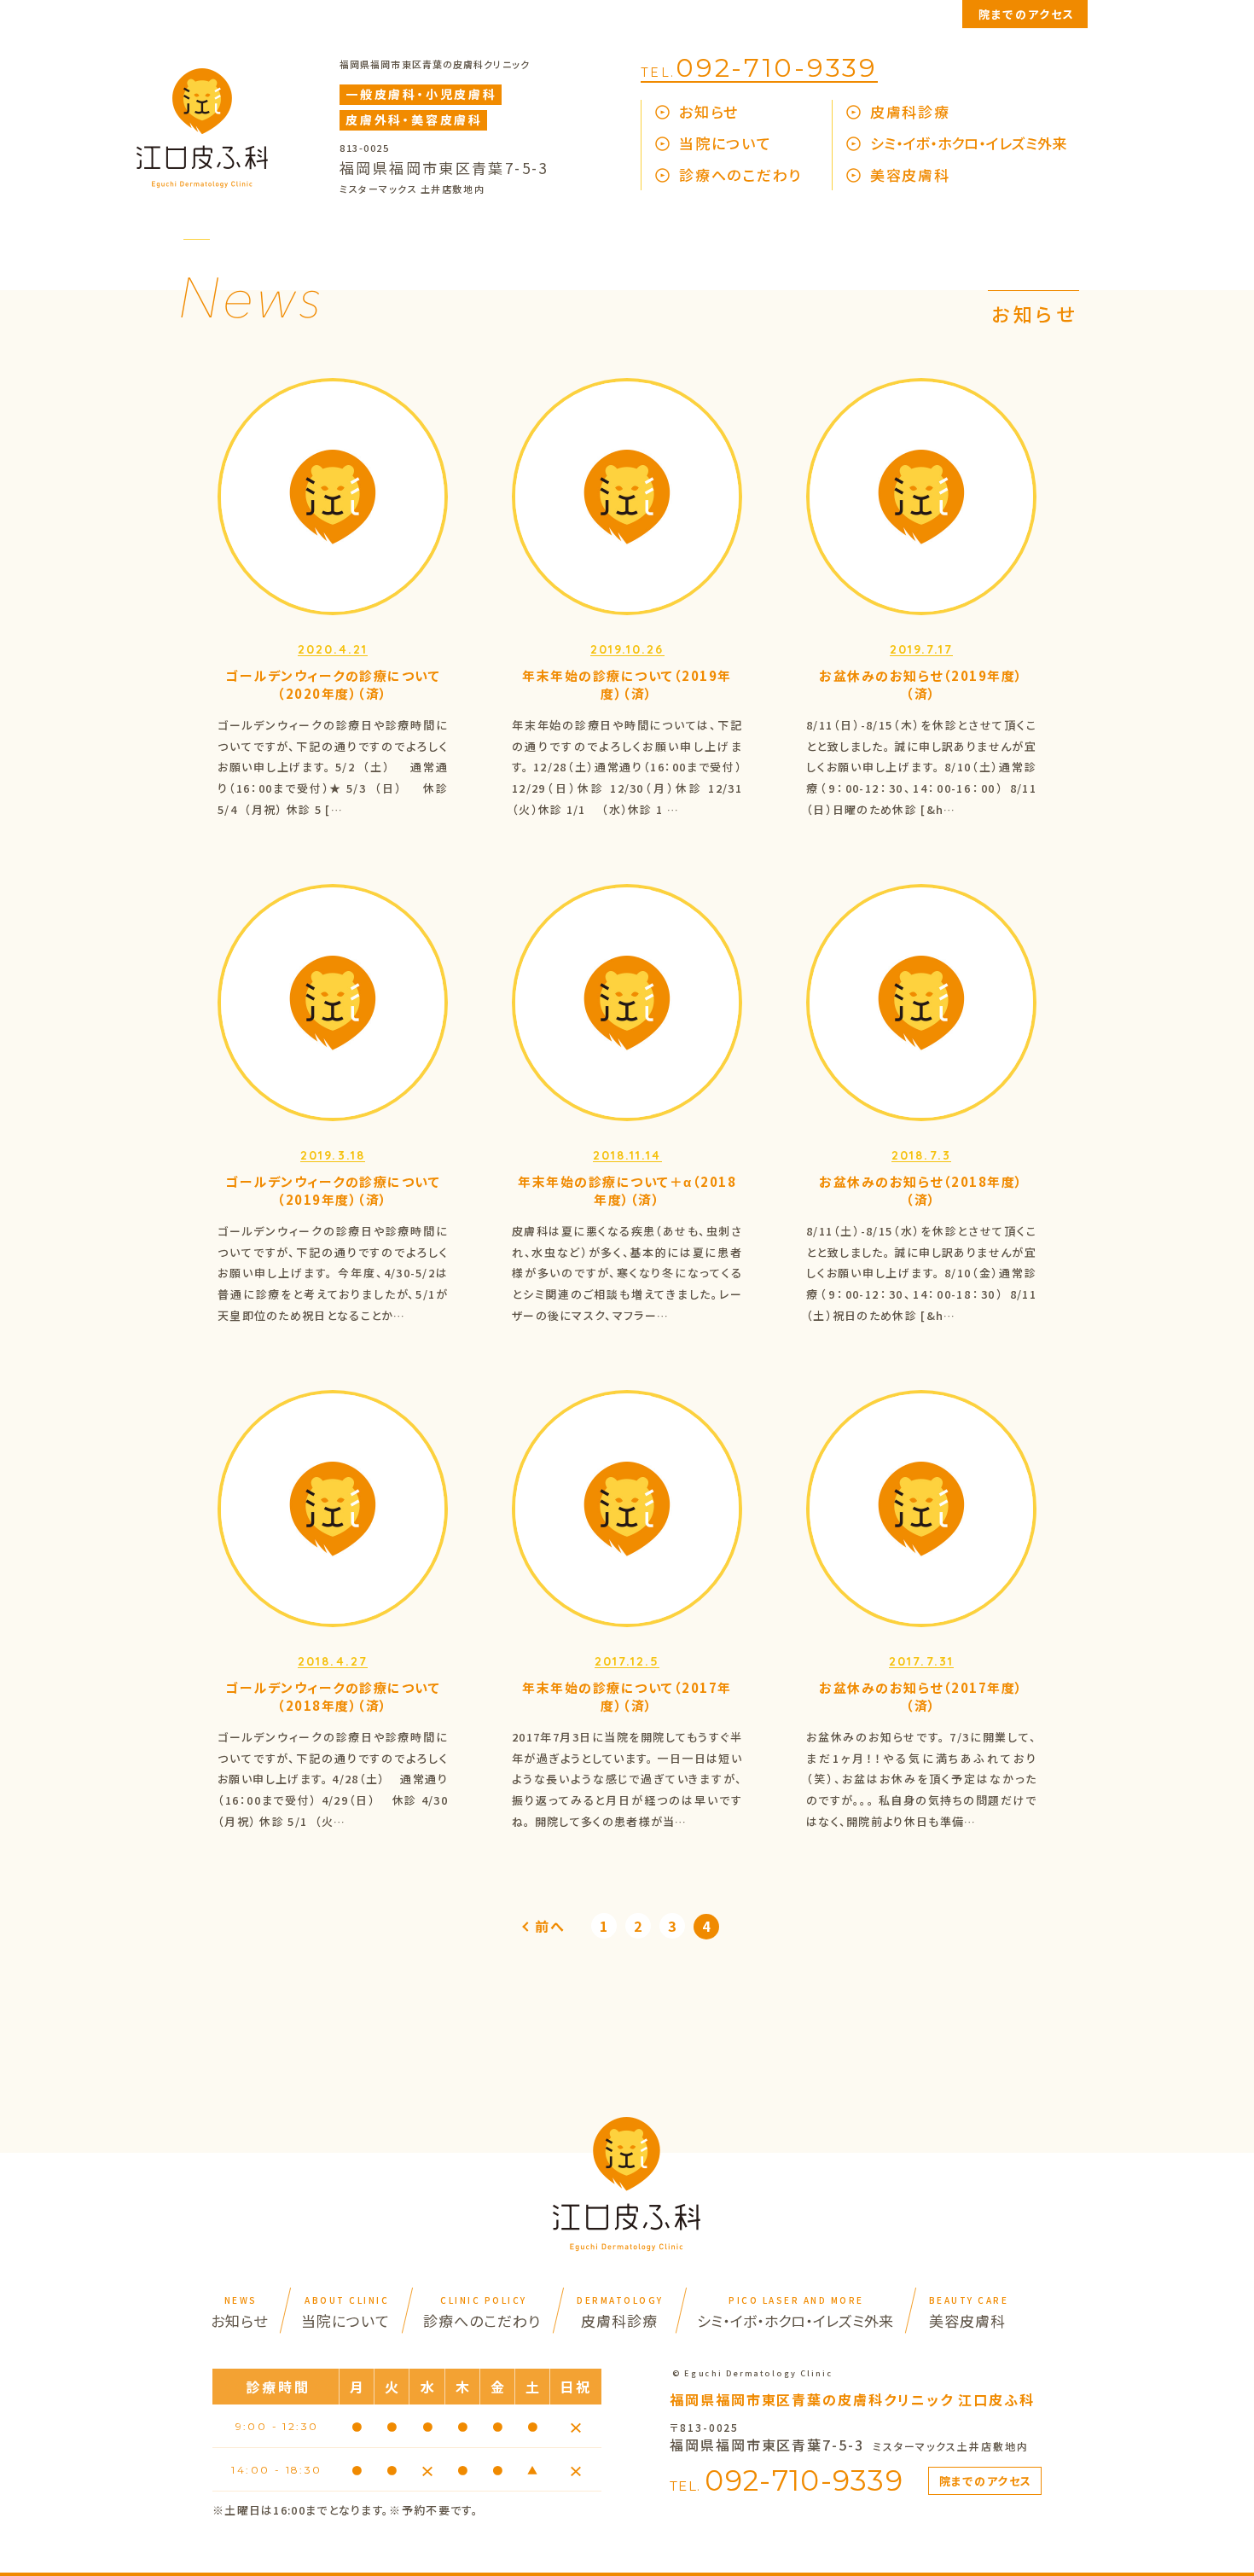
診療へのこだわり (740, 174)
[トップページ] (202, 182)
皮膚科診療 (910, 111)
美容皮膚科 (910, 174)
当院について (725, 143)
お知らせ (709, 111)
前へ (550, 1926)
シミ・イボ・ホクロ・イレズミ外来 (968, 143)
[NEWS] (247, 312)
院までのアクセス (1027, 14)
